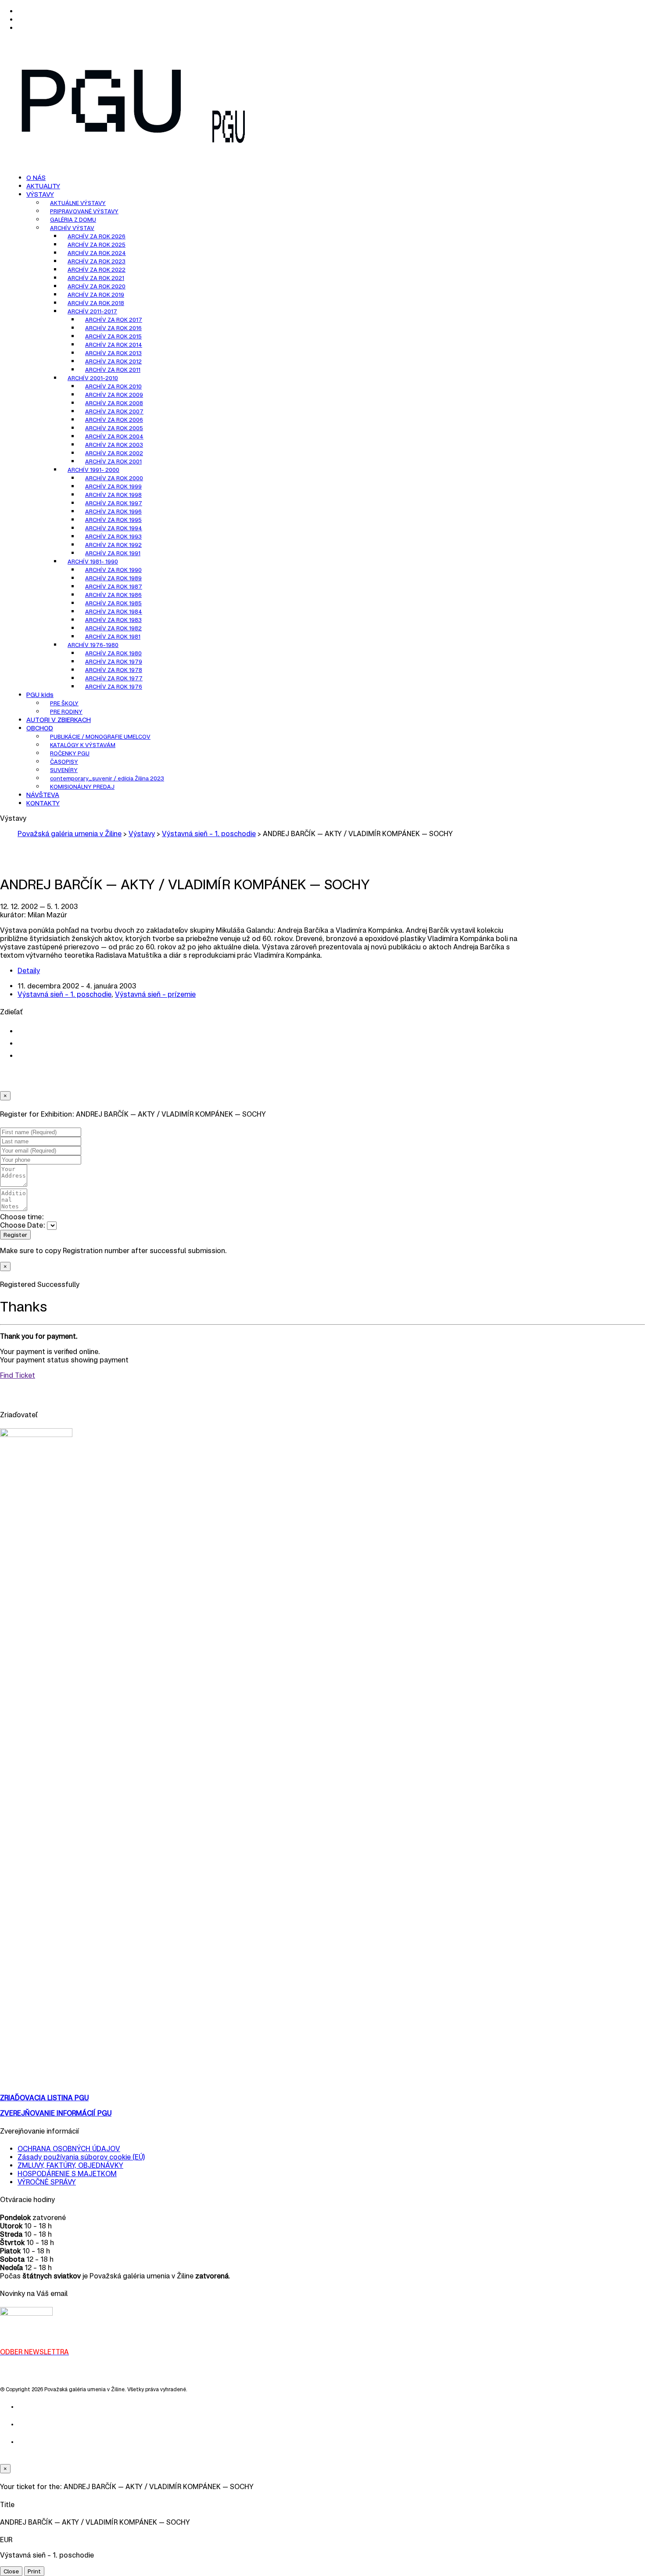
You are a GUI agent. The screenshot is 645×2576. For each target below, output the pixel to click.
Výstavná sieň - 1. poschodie (64, 994)
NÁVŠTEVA (43, 795)
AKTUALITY (43, 186)
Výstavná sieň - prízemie (155, 994)
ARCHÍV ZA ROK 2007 (114, 411)
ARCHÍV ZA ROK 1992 (113, 545)
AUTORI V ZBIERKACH (59, 720)
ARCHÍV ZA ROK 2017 (114, 320)
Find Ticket (18, 1375)
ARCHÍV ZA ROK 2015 (113, 336)
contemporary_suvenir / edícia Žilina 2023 (107, 778)
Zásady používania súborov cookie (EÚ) (81, 2157)
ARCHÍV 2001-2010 (93, 378)
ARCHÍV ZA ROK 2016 (113, 328)
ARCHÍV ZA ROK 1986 (113, 595)
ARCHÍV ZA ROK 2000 (114, 478)
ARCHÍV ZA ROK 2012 (113, 361)
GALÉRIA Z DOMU (73, 220)
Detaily (29, 971)
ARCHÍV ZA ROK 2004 (114, 437)
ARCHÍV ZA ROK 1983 (113, 620)
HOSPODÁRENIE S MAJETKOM (67, 2174)
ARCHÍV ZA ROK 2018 (96, 303)
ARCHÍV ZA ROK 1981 (113, 637)
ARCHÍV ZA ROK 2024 (97, 253)
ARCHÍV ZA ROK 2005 (114, 428)
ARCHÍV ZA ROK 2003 (114, 445)
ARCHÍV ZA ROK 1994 (114, 528)
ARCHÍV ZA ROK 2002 (114, 453)
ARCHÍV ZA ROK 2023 (97, 261)
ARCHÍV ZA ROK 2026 (97, 236)
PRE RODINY (66, 712)
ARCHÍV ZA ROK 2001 (113, 462)
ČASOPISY (64, 762)
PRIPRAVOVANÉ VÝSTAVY (84, 211)
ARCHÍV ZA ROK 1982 (113, 628)
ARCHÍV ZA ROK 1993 (113, 537)
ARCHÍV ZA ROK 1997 (114, 503)
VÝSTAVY (40, 194)
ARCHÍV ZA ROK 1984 (114, 612)
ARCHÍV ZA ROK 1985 (113, 603)
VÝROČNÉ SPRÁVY (47, 2182)
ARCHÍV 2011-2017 (92, 311)
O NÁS (36, 178)
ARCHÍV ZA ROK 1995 (113, 520)
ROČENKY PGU (70, 753)
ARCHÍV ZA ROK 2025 (97, 245)
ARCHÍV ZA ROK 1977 (114, 678)
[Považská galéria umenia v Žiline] (102, 149)
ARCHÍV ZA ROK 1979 (114, 662)
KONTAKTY (43, 803)
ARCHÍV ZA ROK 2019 (96, 295)
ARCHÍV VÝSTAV (72, 228)
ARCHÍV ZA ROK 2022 (97, 270)
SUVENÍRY (64, 770)
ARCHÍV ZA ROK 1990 (113, 570)
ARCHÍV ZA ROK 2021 (96, 278)
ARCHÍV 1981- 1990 (93, 562)
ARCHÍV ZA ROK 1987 (114, 587)
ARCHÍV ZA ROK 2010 (113, 386)
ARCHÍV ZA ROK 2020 (97, 286)
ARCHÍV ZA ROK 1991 (113, 553)
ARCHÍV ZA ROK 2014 (114, 345)
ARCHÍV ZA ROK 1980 (113, 653)
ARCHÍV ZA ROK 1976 (114, 687)
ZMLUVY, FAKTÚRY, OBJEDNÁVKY (70, 2165)
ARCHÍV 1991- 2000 (93, 470)
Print (34, 2571)
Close (11, 2571)
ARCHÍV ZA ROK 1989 (113, 578)
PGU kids (40, 695)
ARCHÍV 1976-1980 (93, 645)
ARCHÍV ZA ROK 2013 (113, 353)
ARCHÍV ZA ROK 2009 (114, 395)
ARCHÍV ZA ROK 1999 (113, 487)
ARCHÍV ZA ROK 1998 (113, 495)
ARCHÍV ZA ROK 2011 (113, 370)
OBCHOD (40, 728)
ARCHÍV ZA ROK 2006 (114, 420)
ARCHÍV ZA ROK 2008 (114, 403)
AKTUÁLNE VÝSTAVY (78, 203)
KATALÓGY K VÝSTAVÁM (83, 745)
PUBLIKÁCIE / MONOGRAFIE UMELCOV (100, 737)
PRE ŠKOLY (64, 703)
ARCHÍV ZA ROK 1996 (113, 512)
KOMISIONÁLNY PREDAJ (82, 787)
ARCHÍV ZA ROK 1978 (114, 670)
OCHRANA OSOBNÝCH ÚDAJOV (69, 2149)
